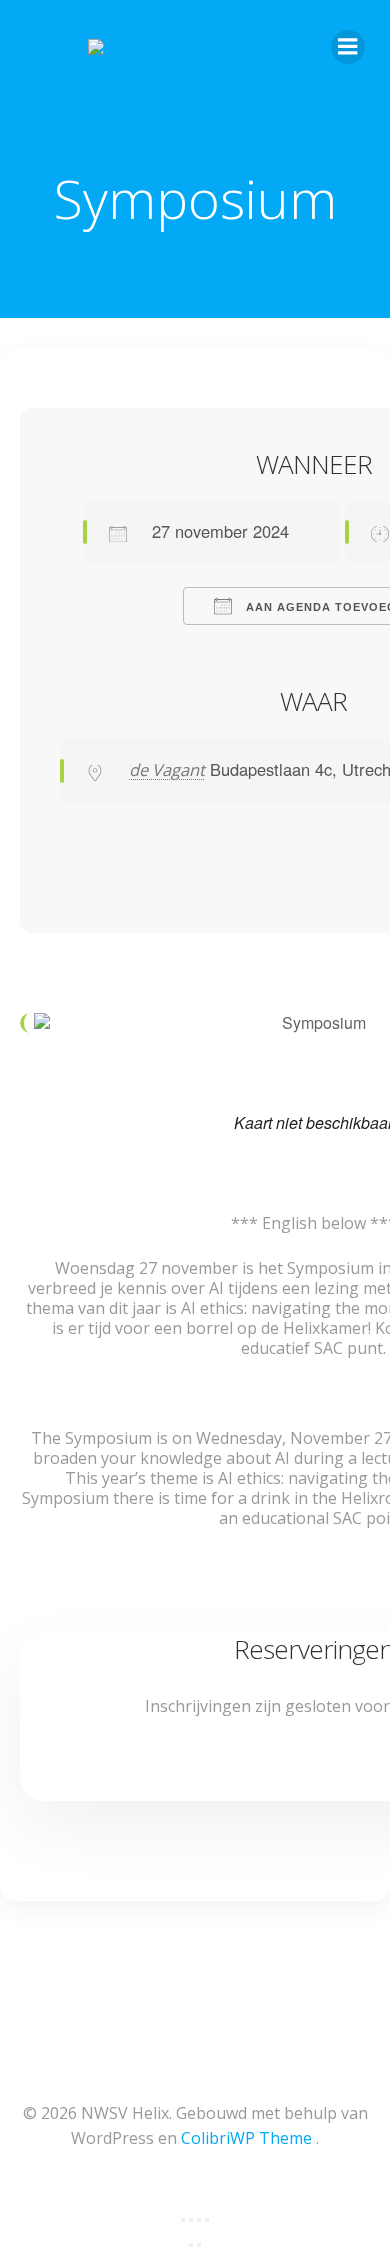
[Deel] (199, 2220)
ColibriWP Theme (246, 2138)
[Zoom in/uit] (183, 2220)
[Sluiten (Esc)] (207, 2220)
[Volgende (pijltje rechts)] (199, 2245)
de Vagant (167, 769)
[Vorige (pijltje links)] (191, 2245)
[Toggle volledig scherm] (191, 2220)
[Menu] (348, 47)
